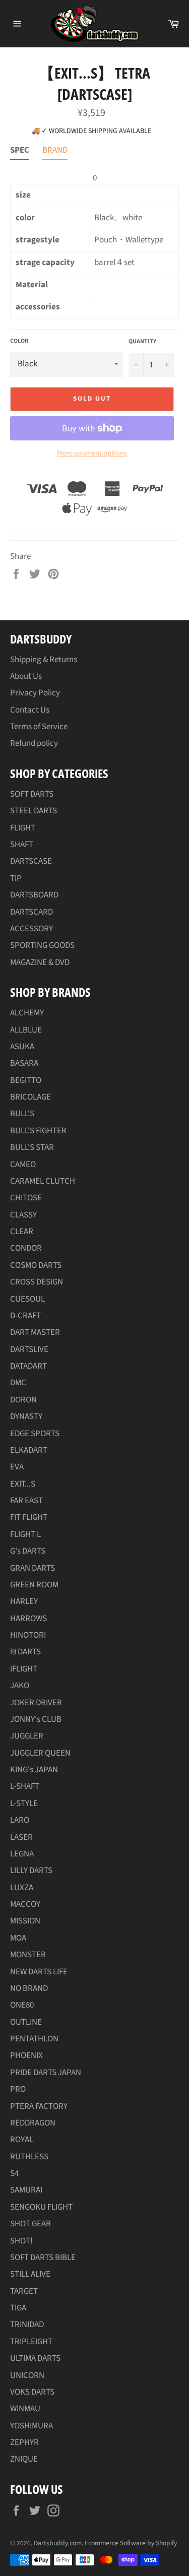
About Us (26, 676)
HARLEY (24, 1601)
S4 (14, 2173)
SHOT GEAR (30, 2224)
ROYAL (22, 2140)
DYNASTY (26, 1416)
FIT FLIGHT (29, 1517)
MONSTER (28, 1955)
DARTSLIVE (29, 1349)
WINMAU (25, 2409)
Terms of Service (39, 727)
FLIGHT (23, 828)
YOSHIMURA (31, 2426)
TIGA (18, 2308)
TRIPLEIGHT (31, 2342)
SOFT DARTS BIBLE (43, 2258)
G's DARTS (28, 1551)
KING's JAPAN (34, 1770)
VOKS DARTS (32, 2392)
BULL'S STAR (32, 1147)
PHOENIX (26, 2055)
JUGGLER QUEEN (40, 1753)
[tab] (20, 152)
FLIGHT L (25, 1534)
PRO (18, 2089)
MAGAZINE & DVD (40, 962)
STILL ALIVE (30, 2274)
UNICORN (27, 2375)
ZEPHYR (24, 2442)
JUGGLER (27, 1736)
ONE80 (22, 2005)
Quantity (142, 342)
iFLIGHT (24, 1669)
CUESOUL (27, 1299)
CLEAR (22, 1232)
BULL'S (22, 1114)
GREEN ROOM (34, 1585)
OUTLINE (26, 2022)
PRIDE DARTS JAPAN (46, 2073)
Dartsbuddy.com (58, 2543)
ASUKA (22, 1047)
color (19, 341)
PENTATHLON (34, 2039)
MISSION (25, 1921)
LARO (20, 1820)
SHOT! (21, 2241)
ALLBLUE (26, 1030)
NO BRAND (29, 1988)
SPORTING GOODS (42, 945)
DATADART (28, 1366)
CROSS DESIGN (37, 1282)
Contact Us (30, 710)
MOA (18, 1938)
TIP (16, 878)
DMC (18, 1383)
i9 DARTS (25, 1652)
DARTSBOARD (34, 895)
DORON (23, 1400)
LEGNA (22, 1854)
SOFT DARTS (32, 794)
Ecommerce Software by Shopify (131, 2543)
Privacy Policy (35, 693)
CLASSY (23, 1215)
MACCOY (25, 1904)
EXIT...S (23, 1484)
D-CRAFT (25, 1316)
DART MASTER (35, 1332)
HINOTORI (28, 1635)
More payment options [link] (92, 454)
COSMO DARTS (36, 1265)
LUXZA (22, 1888)
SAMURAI (26, 2190)
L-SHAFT (25, 1786)
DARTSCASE (31, 861)
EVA (17, 1467)
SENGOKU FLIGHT (41, 2207)
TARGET (24, 2291)
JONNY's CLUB (36, 1719)
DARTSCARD (31, 912)
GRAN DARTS (33, 1568)
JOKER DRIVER (36, 1703)
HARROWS (28, 1619)
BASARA (24, 1063)
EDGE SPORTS (35, 1434)
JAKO (20, 1686)
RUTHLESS (29, 2157)
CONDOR (26, 1248)
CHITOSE (26, 1198)
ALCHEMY (27, 1013)
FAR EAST (26, 1501)
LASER (21, 1837)
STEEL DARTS (34, 811)
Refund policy (34, 743)
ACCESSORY (31, 929)
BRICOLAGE (30, 1097)
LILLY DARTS (31, 1871)
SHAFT (22, 845)
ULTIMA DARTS (35, 2358)
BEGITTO (26, 1080)
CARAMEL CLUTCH (43, 1181)
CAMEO (23, 1165)
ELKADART (29, 1450)
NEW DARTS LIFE (39, 1972)
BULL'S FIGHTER (38, 1131)
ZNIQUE (24, 2459)
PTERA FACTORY (39, 2106)
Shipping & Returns (44, 660)
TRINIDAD (27, 2325)
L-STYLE (24, 1804)
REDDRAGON (33, 2123)
